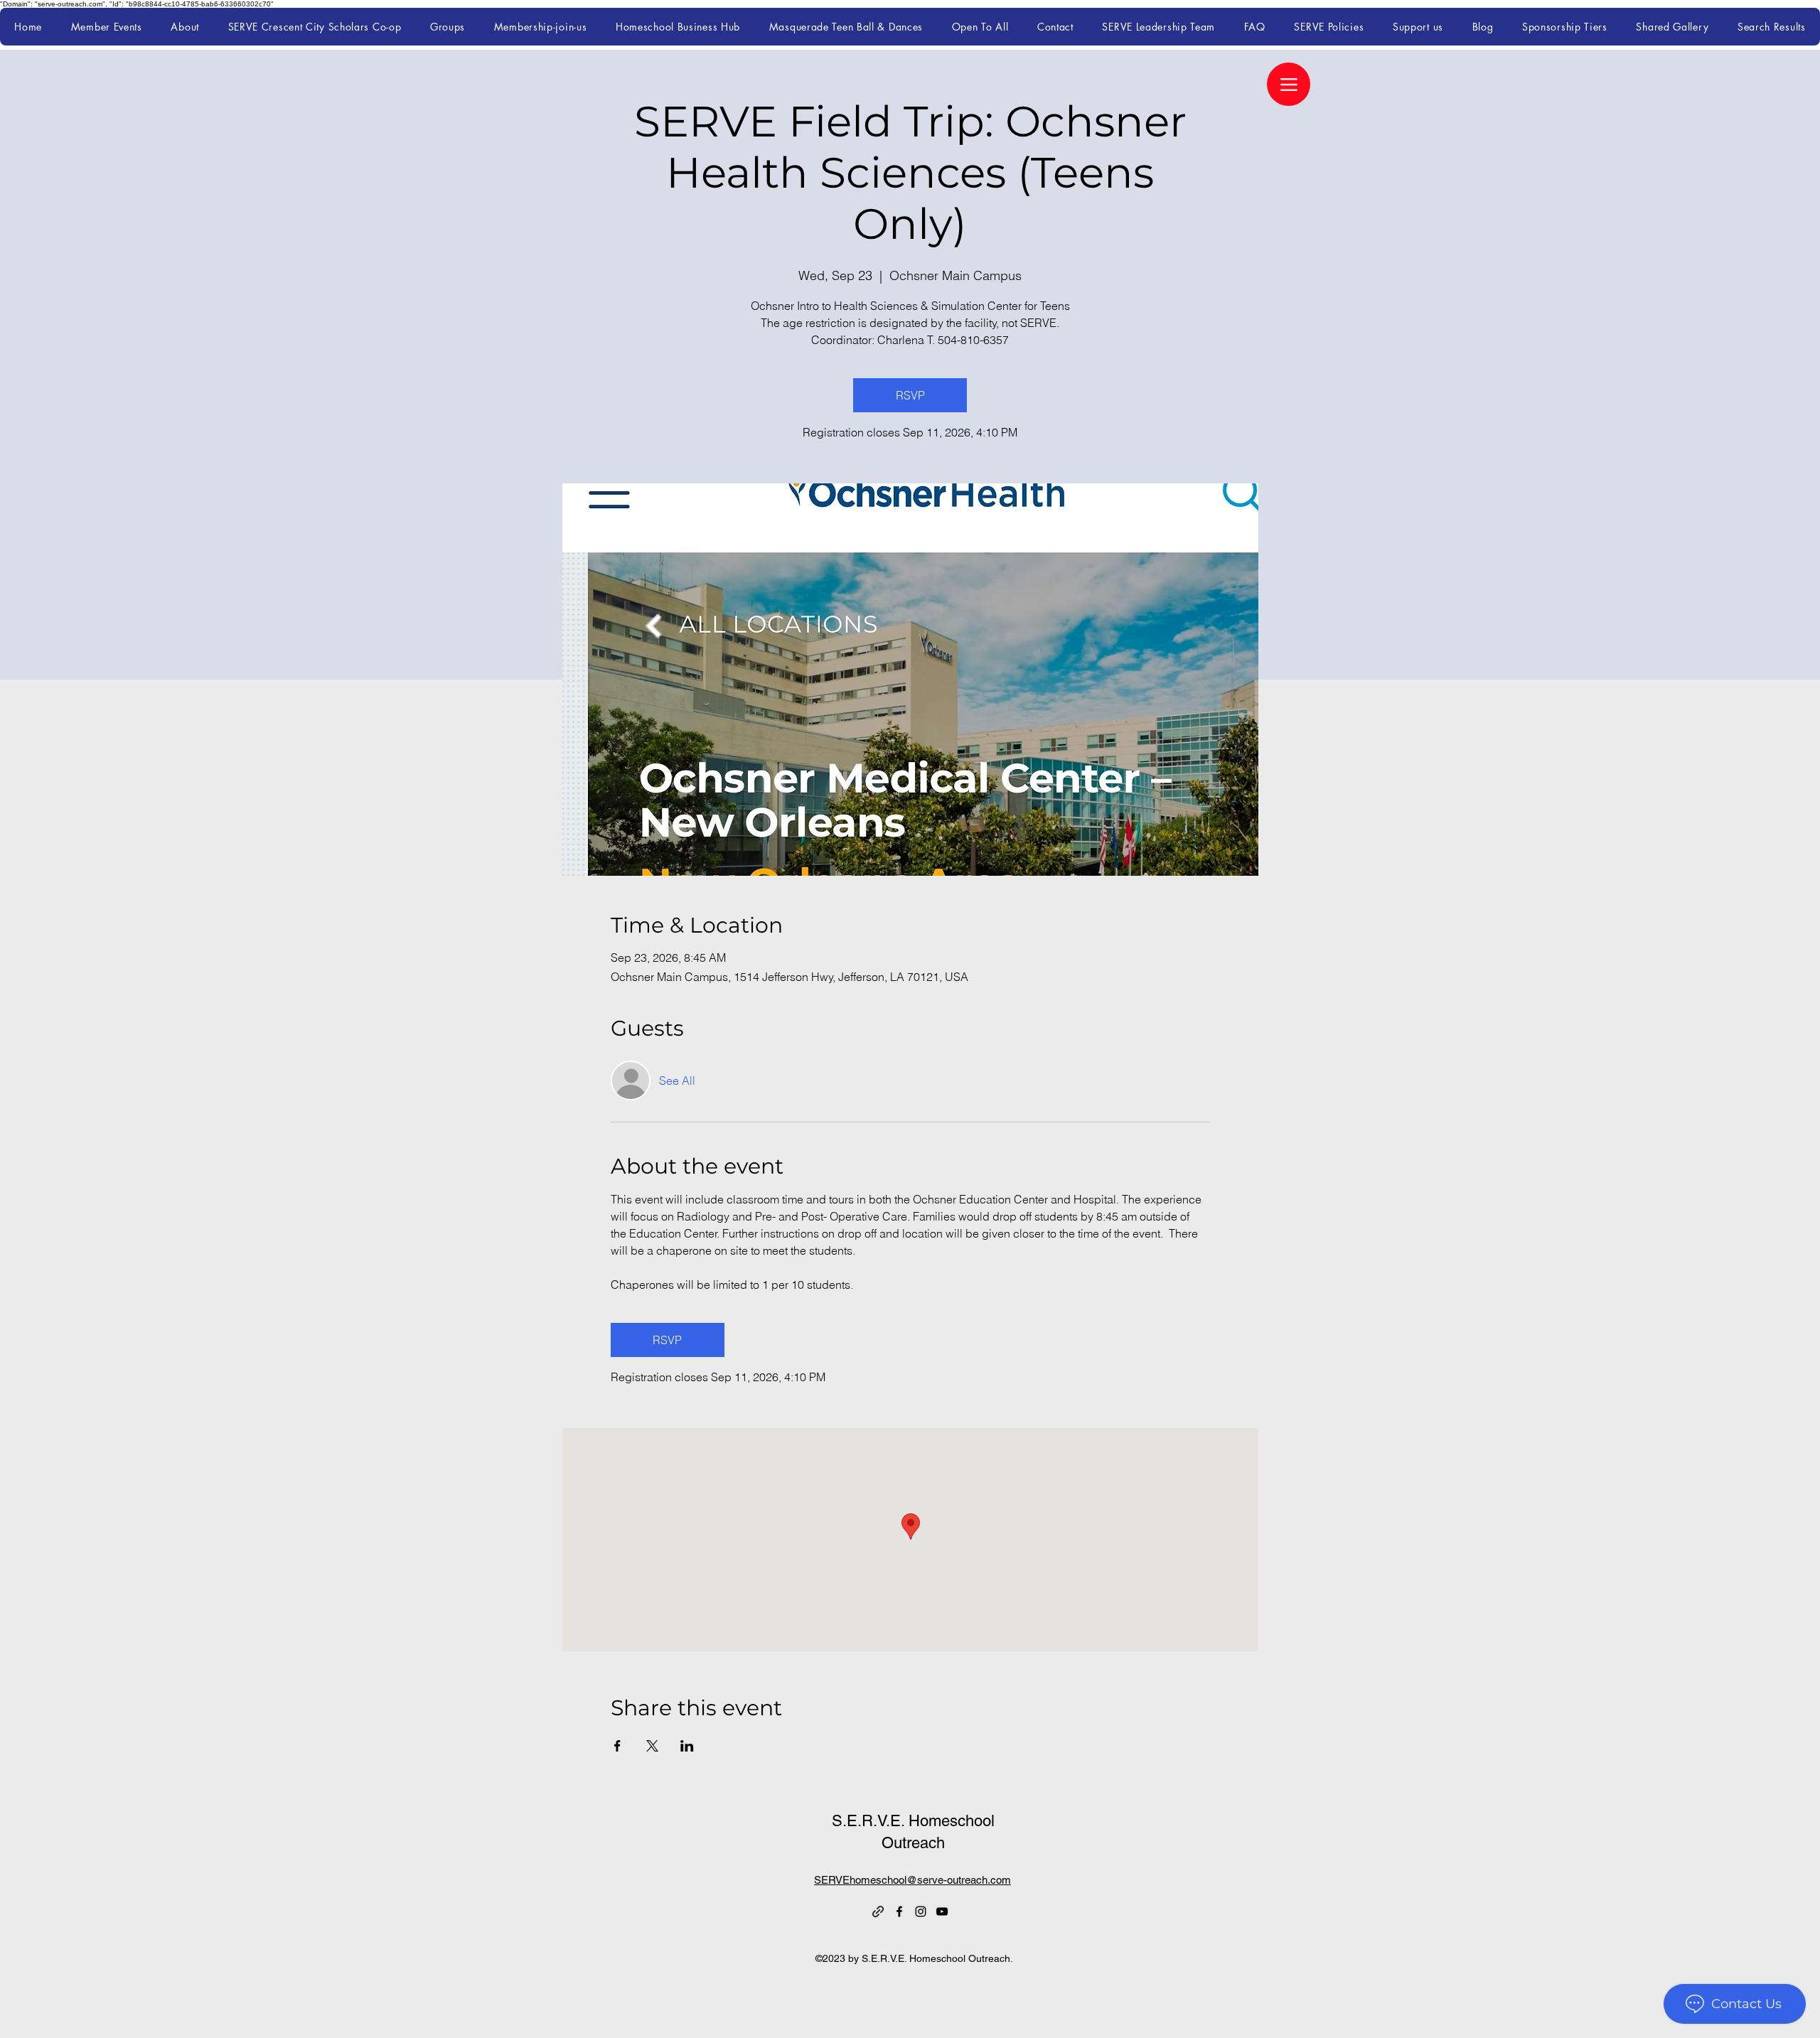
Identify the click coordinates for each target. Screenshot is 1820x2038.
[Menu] (1289, 84)
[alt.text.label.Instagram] (921, 1911)
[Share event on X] (652, 1746)
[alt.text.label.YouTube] (942, 1911)
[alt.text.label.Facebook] (899, 1911)
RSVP (910, 395)
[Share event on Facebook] (617, 1746)
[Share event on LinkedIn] (687, 1746)
